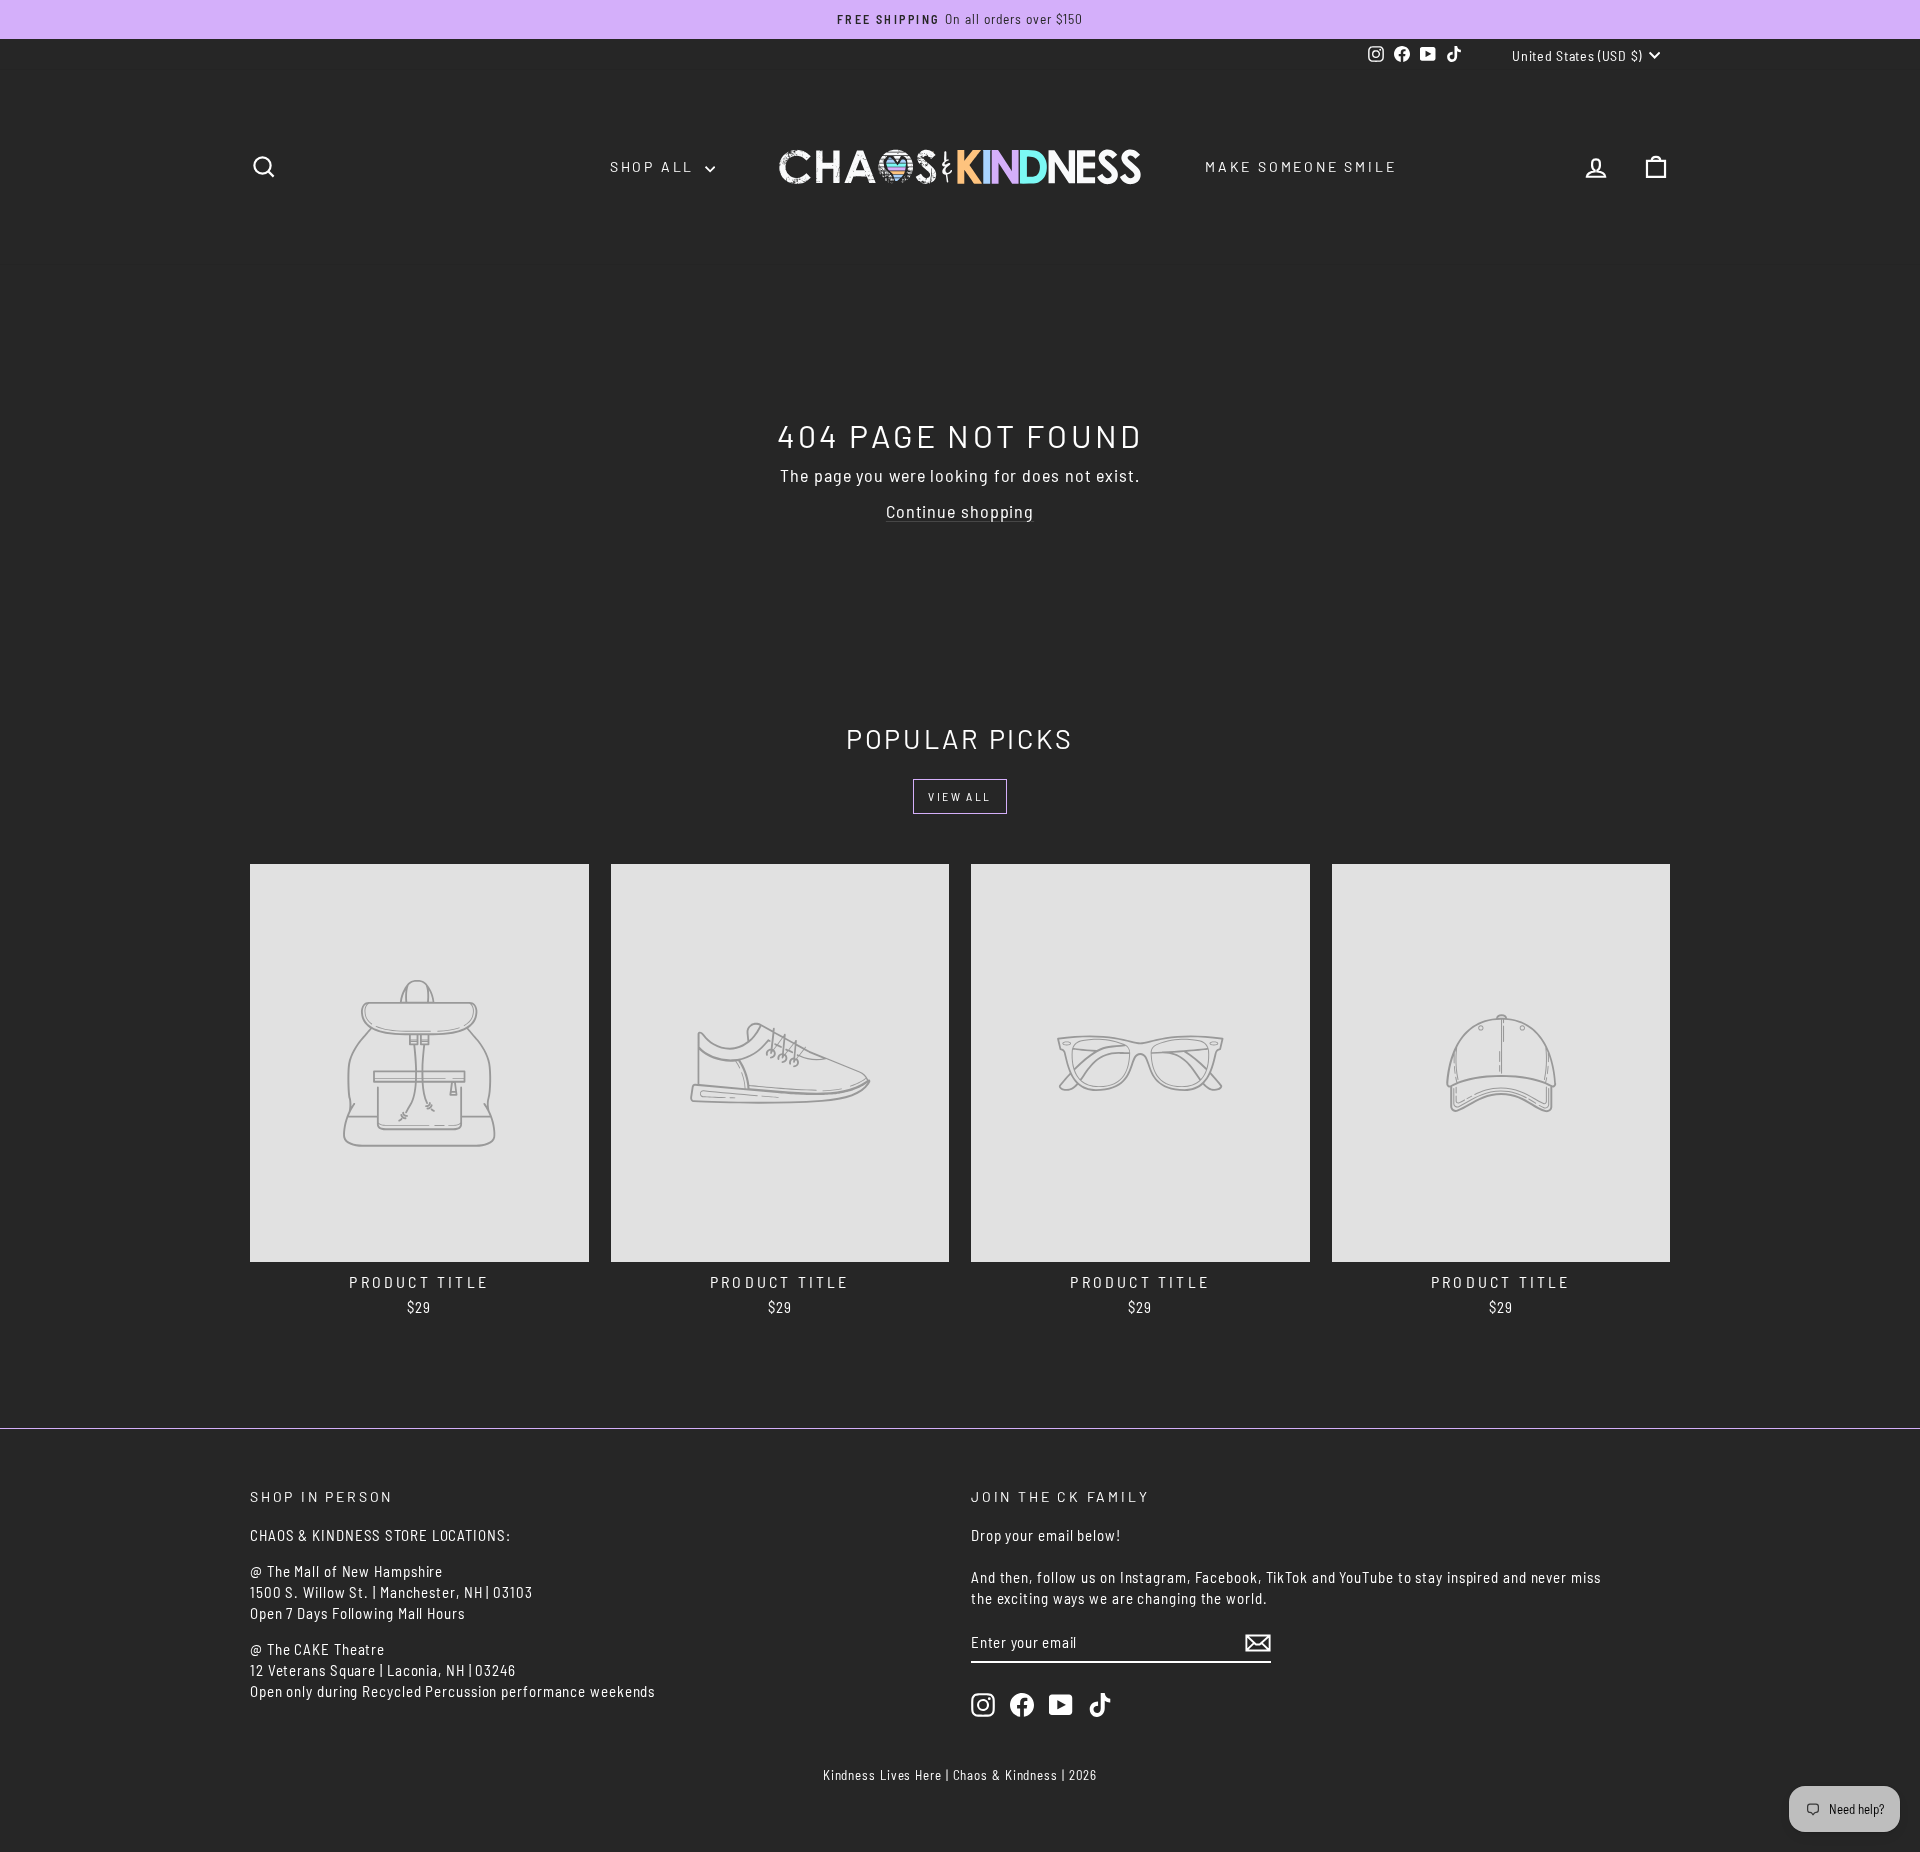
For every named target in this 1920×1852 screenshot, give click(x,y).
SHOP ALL (655, 166)
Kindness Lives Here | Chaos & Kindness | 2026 (960, 1775)
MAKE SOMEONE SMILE (1300, 166)
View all (959, 796)
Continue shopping (960, 511)
